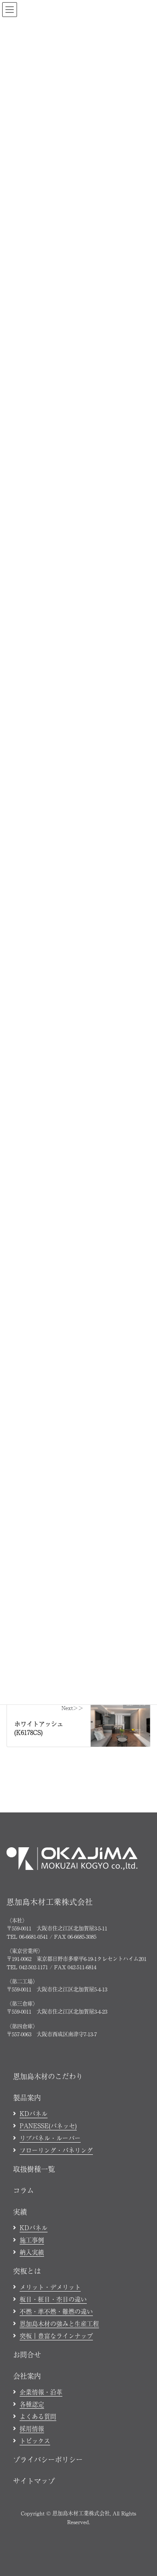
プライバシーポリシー (48, 2459)
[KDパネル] (120, 1717)
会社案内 (27, 2376)
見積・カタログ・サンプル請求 (102, 2564)
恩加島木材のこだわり (48, 2076)
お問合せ (27, 2354)
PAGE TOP (144, 2310)
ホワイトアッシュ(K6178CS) (39, 1728)
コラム (24, 2190)
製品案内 (27, 2097)
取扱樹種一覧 (34, 2169)
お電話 (30, 2564)
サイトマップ (34, 2481)
